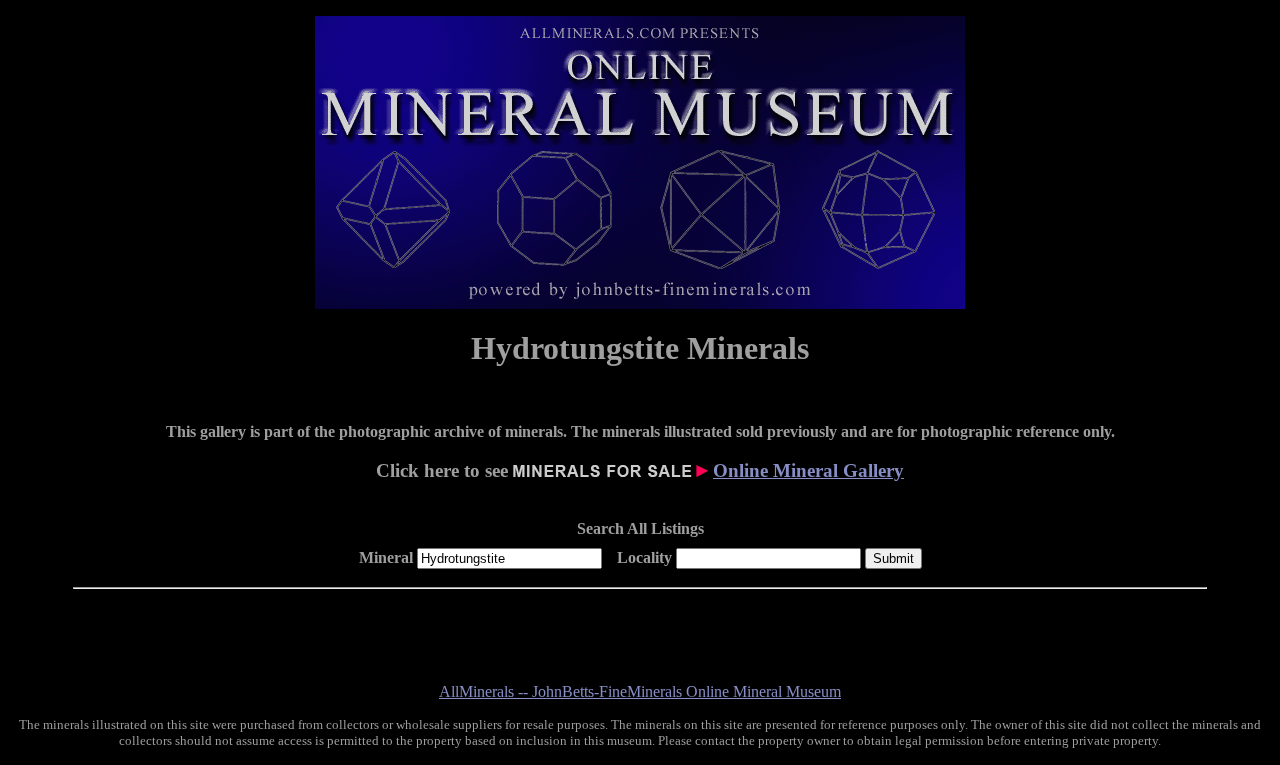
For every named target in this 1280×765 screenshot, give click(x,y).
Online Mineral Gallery (808, 470)
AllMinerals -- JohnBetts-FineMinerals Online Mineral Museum (640, 691)
